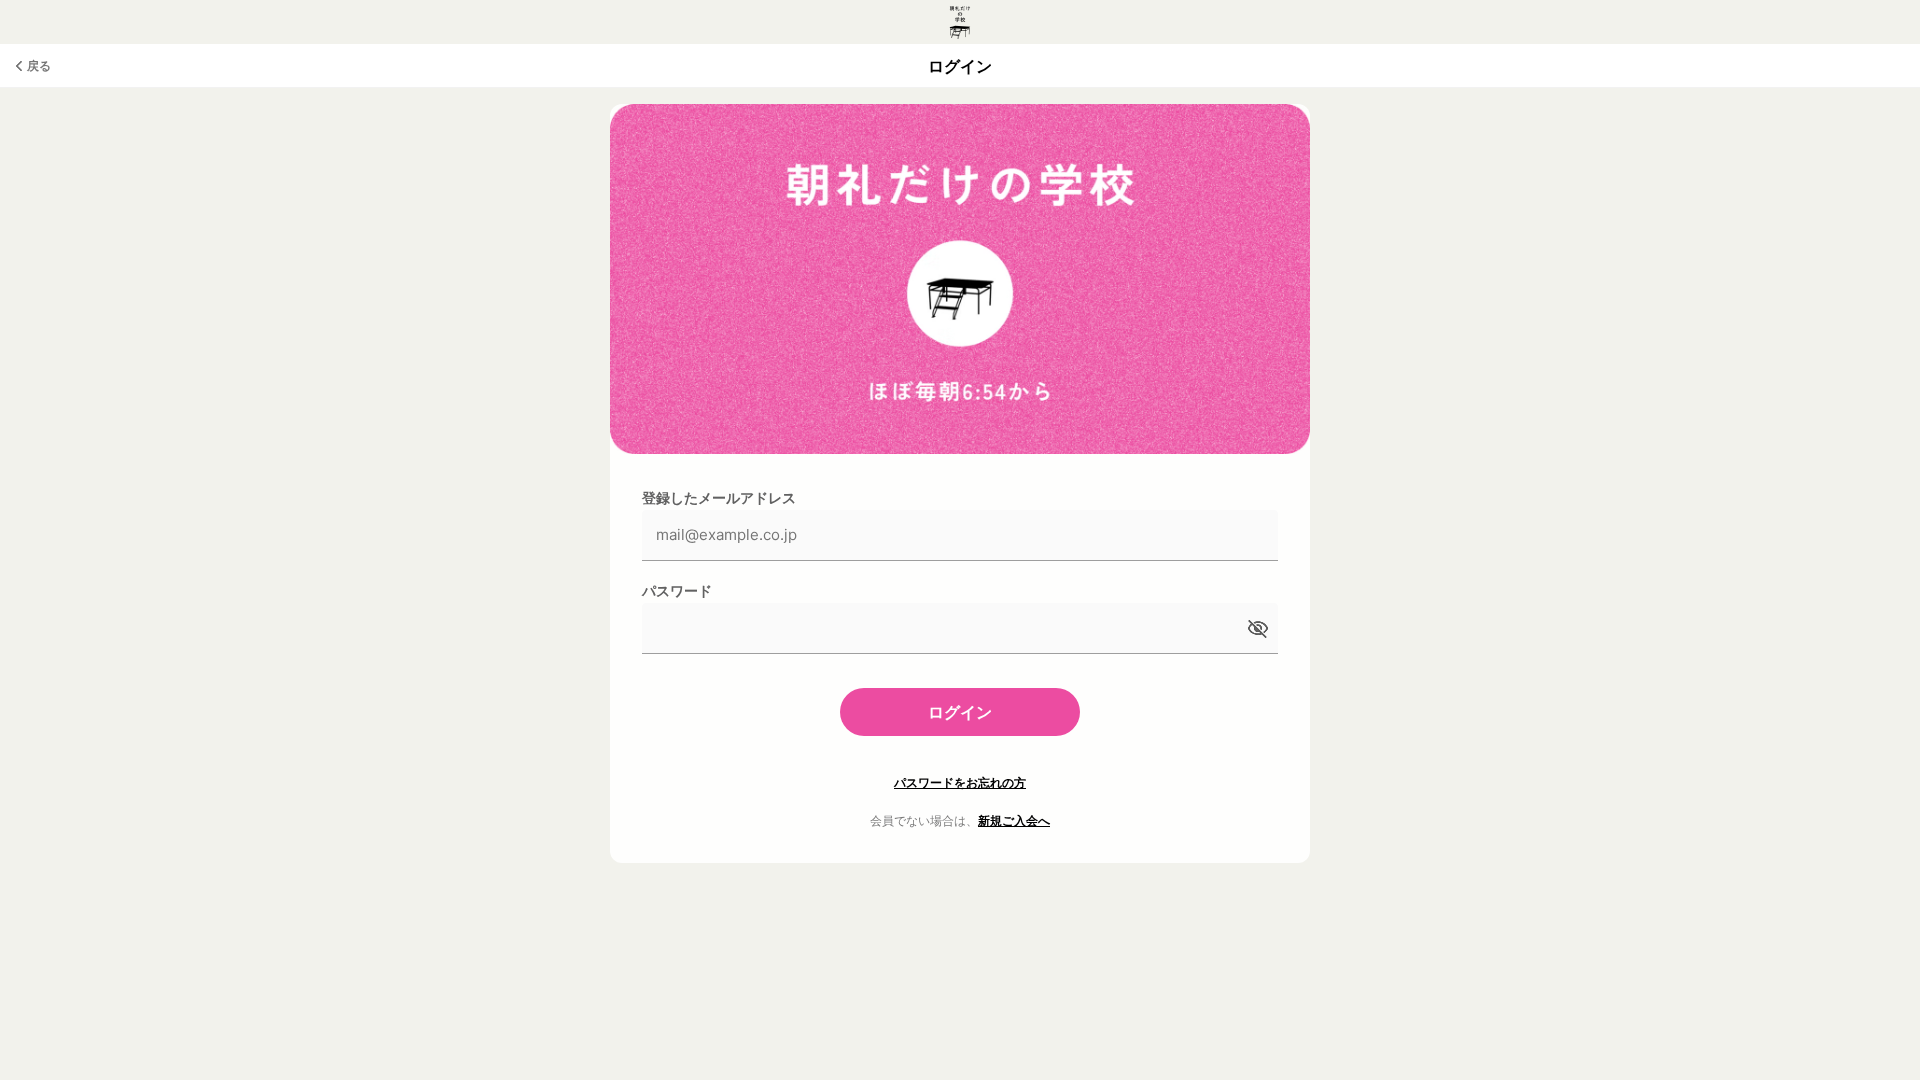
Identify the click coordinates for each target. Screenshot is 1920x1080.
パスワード (677, 590)
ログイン (960, 712)
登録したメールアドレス (719, 497)
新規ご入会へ (1014, 820)
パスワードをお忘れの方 (960, 782)
